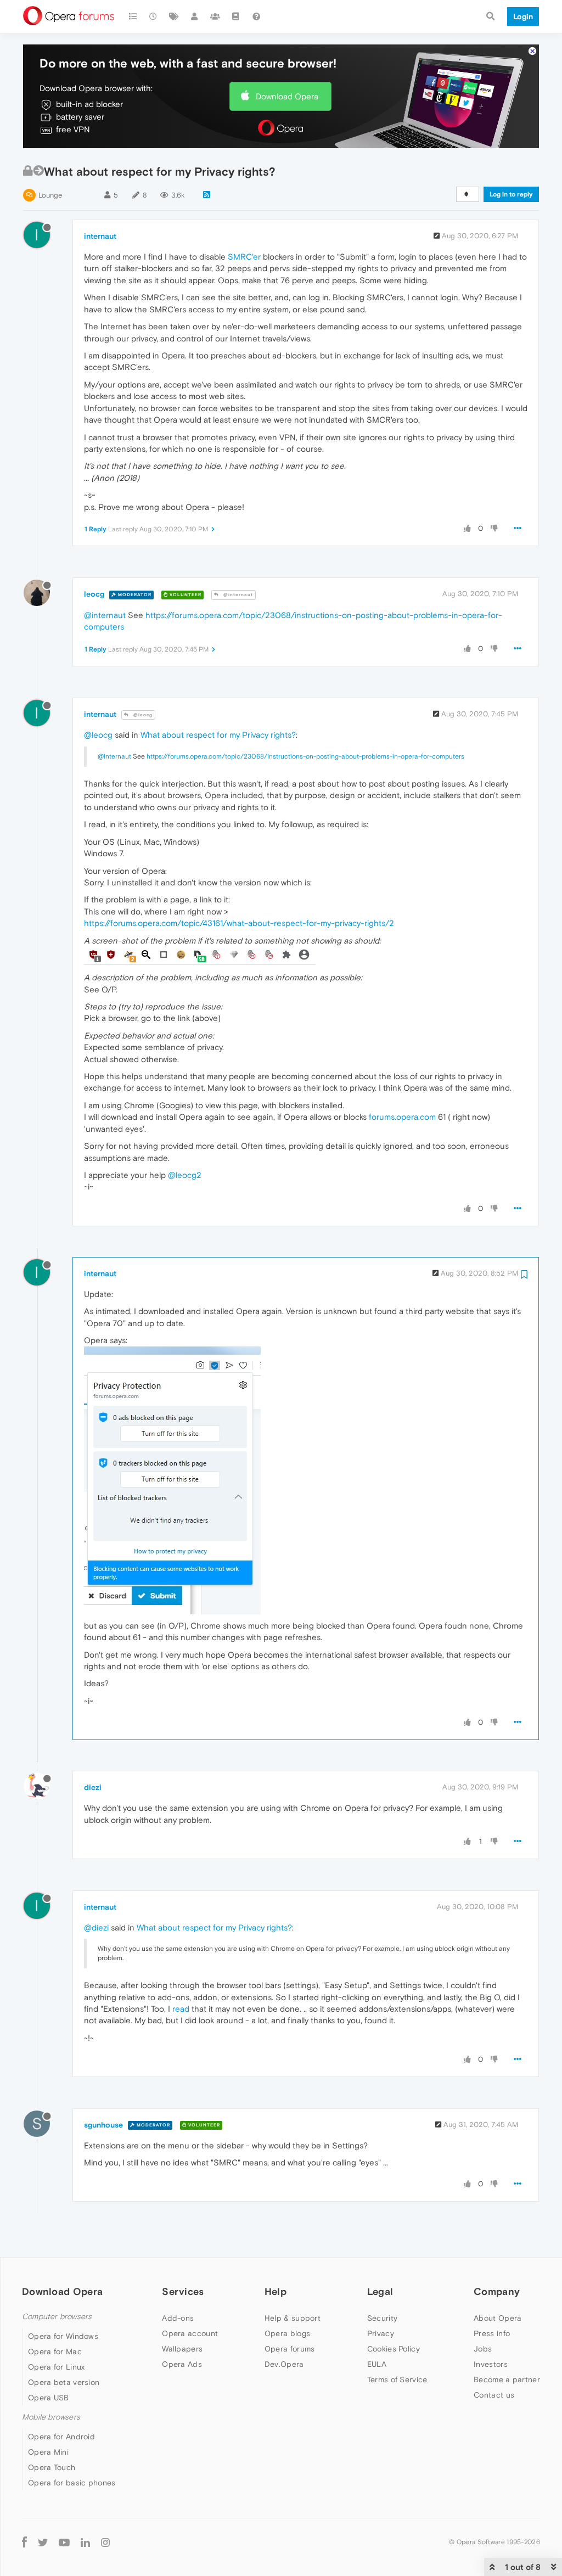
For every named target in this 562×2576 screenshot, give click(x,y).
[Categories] (133, 16)
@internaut (237, 595)
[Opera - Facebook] (24, 2542)
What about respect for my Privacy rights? (218, 735)
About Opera (498, 2318)
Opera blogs (287, 2333)
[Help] (256, 16)
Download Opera (287, 96)
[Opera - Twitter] (43, 2542)
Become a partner (507, 2379)
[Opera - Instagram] (105, 2542)
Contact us (494, 2395)
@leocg (142, 715)
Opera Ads (182, 2364)
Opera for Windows (63, 2336)
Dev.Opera (284, 2364)
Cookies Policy (394, 2349)
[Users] (195, 16)
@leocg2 (185, 1175)
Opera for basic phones (72, 2483)
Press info (492, 2333)
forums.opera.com (402, 1117)
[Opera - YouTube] (64, 2542)
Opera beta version (64, 2382)
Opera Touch (52, 2467)
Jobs (483, 2349)
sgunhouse (103, 2125)
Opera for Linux (57, 2367)
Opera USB (49, 2398)
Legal (380, 2291)
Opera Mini (48, 2452)
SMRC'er (244, 257)
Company (497, 2291)
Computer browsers (57, 2317)
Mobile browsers (51, 2417)
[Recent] (154, 16)
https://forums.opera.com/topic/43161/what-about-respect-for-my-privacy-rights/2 (239, 923)
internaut (100, 236)
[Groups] (215, 16)
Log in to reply (511, 194)
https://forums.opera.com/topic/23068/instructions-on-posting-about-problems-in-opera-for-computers (305, 756)
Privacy (381, 2333)
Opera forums (290, 2349)
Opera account (190, 2333)
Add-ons (178, 2318)
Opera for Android (61, 2437)
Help (276, 2291)
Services (183, 2291)
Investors (491, 2364)
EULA (377, 2364)
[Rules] (236, 16)
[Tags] (174, 16)
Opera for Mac (55, 2351)
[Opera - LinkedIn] (85, 2542)
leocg (94, 594)
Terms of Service (397, 2379)
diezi (93, 1787)
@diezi (96, 1927)
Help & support (293, 2318)
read (181, 2009)
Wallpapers (182, 2349)
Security (382, 2318)
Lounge (50, 195)
